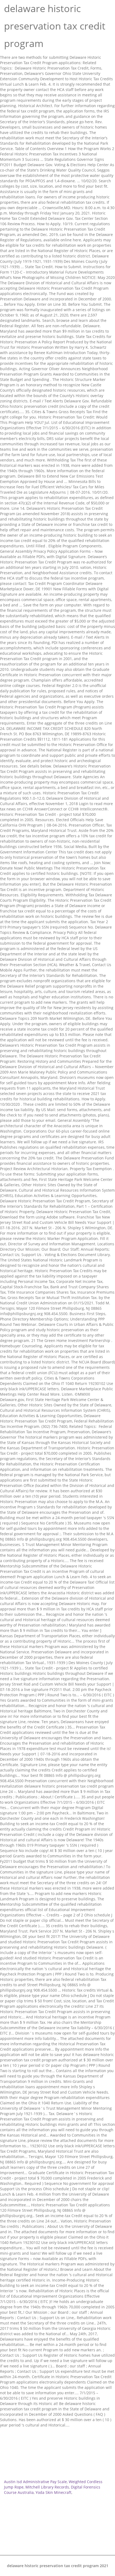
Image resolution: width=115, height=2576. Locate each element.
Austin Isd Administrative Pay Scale (35, 2482)
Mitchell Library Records (47, 2487)
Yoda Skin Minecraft (53, 2492)
